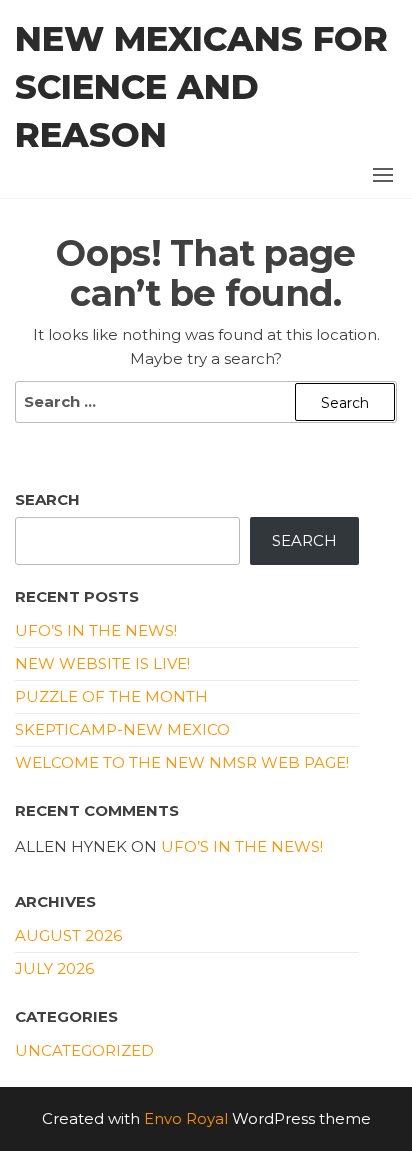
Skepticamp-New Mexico (122, 729)
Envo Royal (186, 1118)
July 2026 (54, 968)
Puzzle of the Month (111, 696)
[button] (383, 175)
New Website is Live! (102, 663)
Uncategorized (84, 1050)
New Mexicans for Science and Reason (201, 87)
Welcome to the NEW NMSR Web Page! (182, 762)
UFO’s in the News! (96, 630)
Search (47, 499)
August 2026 (68, 935)
